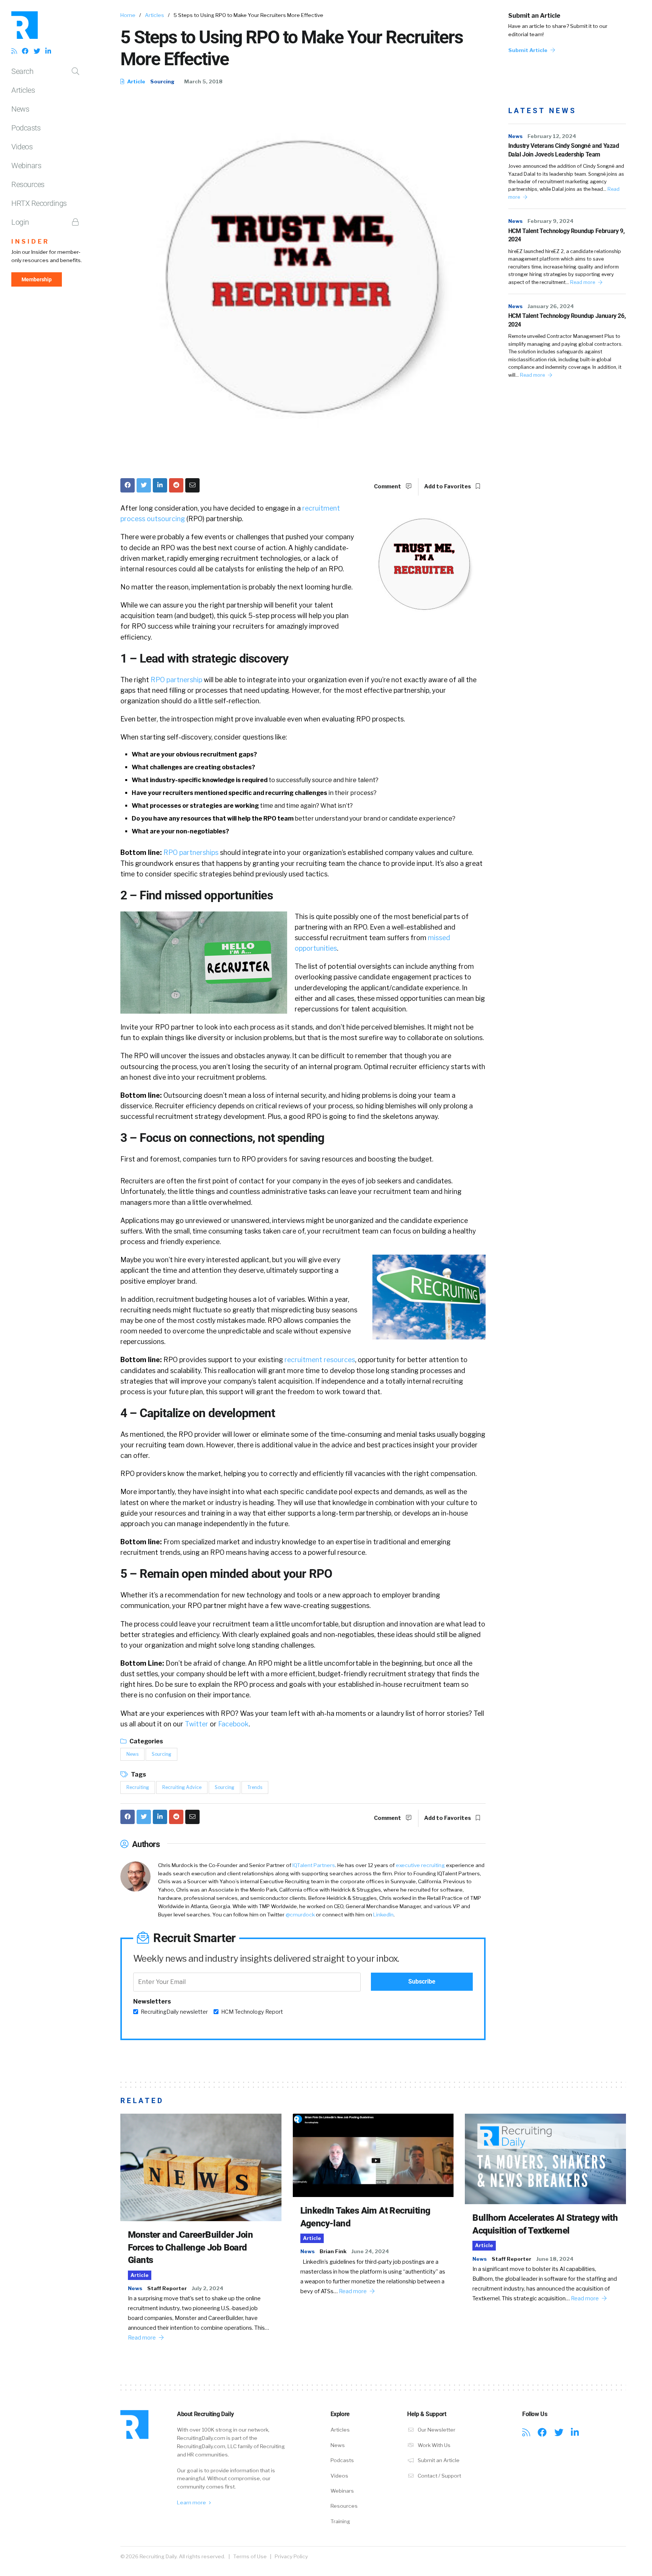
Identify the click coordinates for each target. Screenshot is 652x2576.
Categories (146, 1741)
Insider (30, 242)
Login (20, 222)
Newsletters (152, 2001)
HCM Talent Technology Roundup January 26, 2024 (567, 320)
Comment (388, 486)
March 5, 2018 (203, 81)
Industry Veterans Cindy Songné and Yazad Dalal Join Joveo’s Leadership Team (564, 150)
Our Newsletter (436, 2430)
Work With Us (434, 2445)
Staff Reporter (167, 2288)
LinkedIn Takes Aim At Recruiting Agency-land (365, 2217)
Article (136, 81)
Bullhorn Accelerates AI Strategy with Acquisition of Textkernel (545, 2224)
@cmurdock (300, 1915)
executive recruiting (420, 1865)
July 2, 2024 (208, 2288)
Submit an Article (534, 16)
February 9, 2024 (551, 221)
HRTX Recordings (39, 203)
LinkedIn (383, 1915)
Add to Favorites (448, 486)
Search (22, 71)
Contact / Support (439, 2476)
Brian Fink (333, 2251)
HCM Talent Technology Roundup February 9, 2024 (567, 235)
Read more (583, 282)
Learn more (192, 2502)
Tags (138, 1774)
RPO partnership (176, 680)
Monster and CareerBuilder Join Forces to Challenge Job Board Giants (190, 2247)
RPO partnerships (191, 852)
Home (128, 15)
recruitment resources (320, 1360)
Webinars (26, 166)
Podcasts (26, 128)
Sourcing (162, 81)
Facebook (233, 1724)
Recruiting (138, 1787)
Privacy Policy (291, 2556)
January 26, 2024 (551, 306)
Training (340, 2521)
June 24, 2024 (370, 2251)
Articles (23, 90)
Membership (37, 279)
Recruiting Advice (182, 1787)
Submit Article (528, 50)
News (20, 109)
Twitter (197, 1724)
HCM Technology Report (252, 2012)
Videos (22, 147)
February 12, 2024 (552, 136)
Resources (28, 184)
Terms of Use (250, 2556)
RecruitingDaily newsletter (174, 2012)
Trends (255, 1787)
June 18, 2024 (555, 2259)
